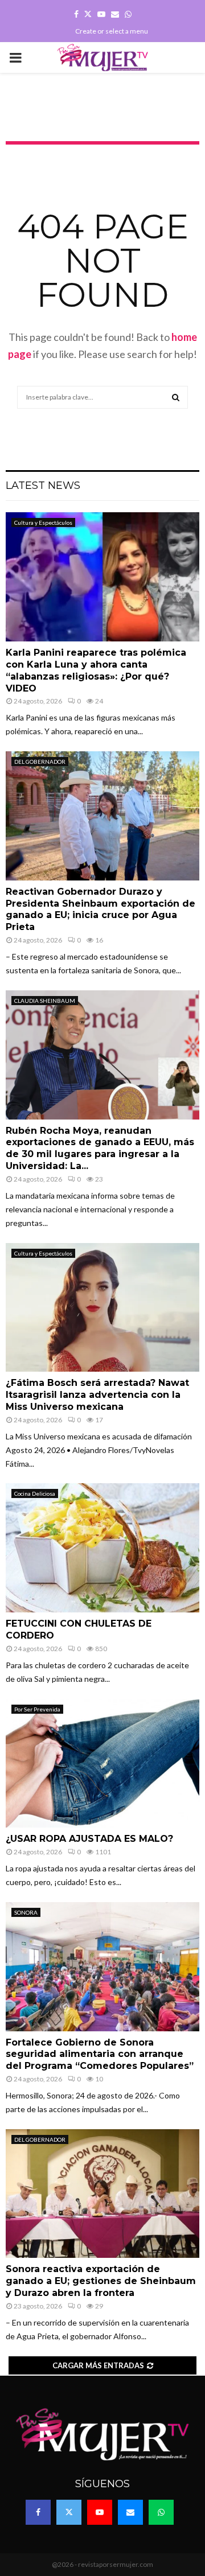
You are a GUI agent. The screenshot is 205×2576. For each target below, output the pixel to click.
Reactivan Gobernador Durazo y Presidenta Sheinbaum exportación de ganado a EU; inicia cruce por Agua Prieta (101, 909)
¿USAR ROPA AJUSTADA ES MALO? (89, 1839)
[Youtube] (100, 2512)
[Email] (130, 2512)
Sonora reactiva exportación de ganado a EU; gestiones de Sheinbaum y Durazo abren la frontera (101, 2281)
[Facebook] (38, 2512)
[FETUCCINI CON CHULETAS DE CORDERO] (102, 1548)
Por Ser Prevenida (37, 1709)
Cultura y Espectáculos (43, 522)
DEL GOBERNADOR (40, 762)
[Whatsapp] (161, 2512)
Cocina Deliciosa (35, 1493)
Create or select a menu (112, 31)
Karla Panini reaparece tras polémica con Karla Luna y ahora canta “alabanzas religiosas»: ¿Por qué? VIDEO (96, 670)
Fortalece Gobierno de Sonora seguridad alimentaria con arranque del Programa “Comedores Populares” (100, 2054)
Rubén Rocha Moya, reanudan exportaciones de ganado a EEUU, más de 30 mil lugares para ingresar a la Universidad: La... (100, 1148)
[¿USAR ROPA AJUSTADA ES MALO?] (102, 1764)
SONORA (26, 1912)
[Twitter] (69, 2512)
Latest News (43, 485)
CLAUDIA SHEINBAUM (45, 1001)
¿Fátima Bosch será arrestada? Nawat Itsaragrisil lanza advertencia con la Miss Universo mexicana (97, 1395)
